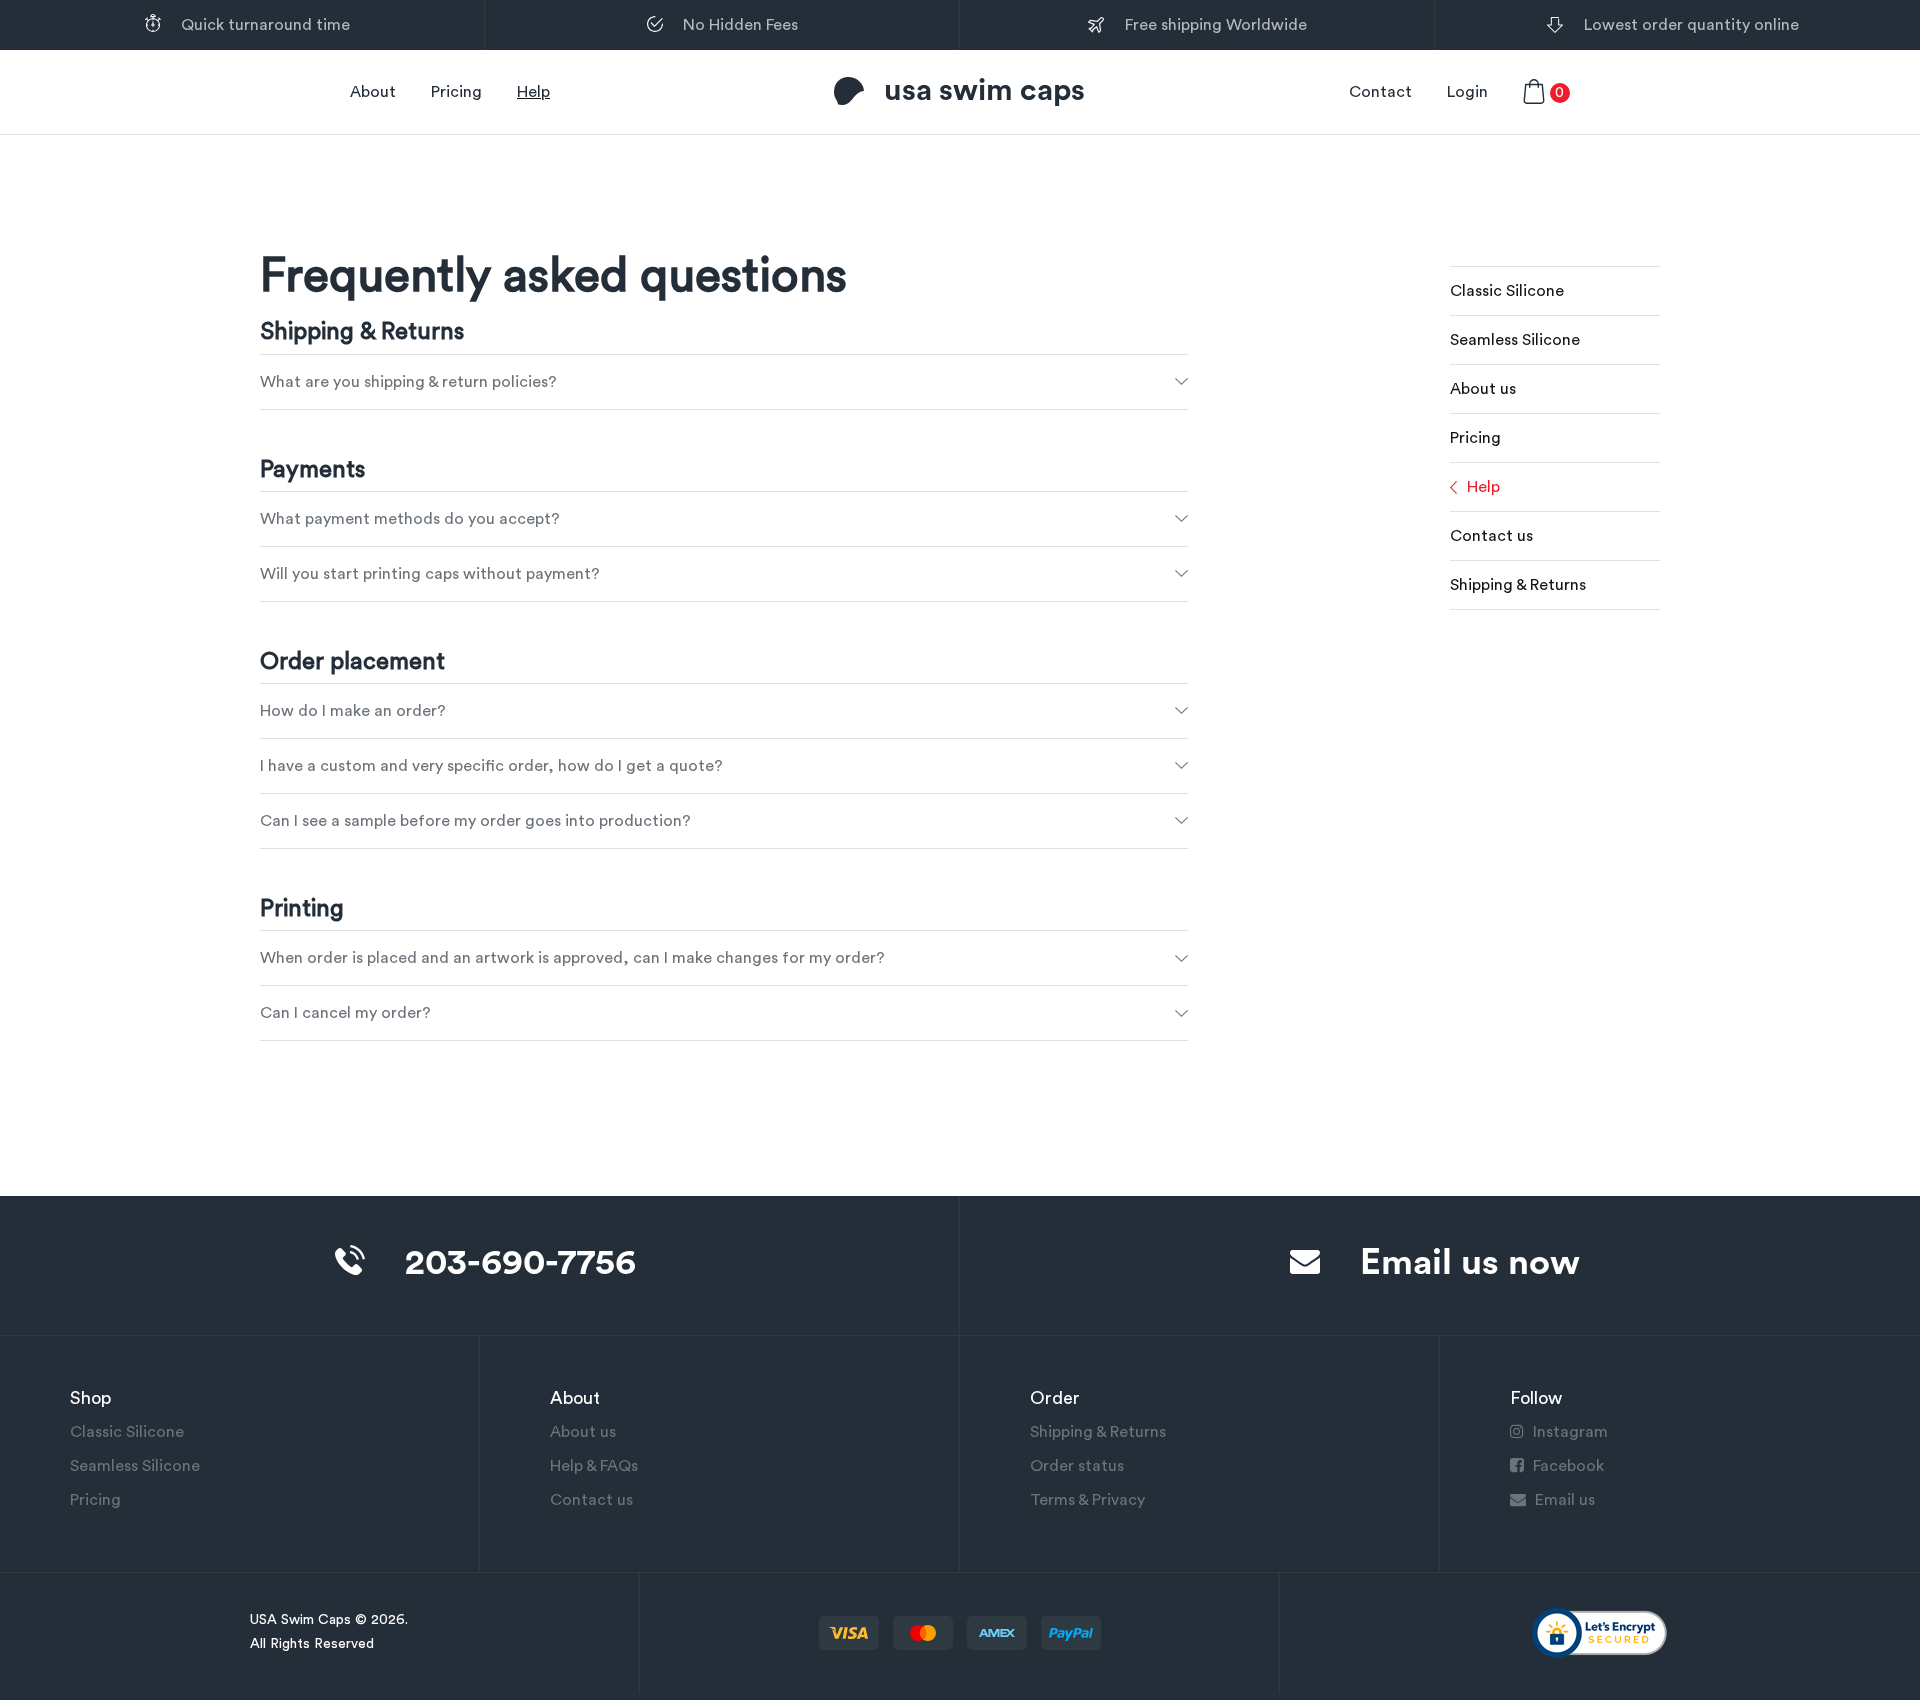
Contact (1380, 92)
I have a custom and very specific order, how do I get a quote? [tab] (491, 766)
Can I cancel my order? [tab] (345, 1013)
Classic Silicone (1507, 291)
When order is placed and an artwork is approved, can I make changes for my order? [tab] (572, 958)
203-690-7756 (520, 1263)
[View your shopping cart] (1534, 91)
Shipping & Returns (1518, 585)
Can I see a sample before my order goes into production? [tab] (475, 821)
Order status (1077, 1466)
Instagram (1568, 1432)
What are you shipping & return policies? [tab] (408, 382)
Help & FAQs (594, 1466)
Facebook (1566, 1466)
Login (1467, 92)
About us (1483, 389)
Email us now (1470, 1263)
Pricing (456, 92)
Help (533, 92)
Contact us (1491, 536)
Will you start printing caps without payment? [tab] (430, 574)
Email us (1563, 1500)
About (373, 92)
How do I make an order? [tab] (353, 711)
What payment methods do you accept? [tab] (410, 519)
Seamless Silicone (1515, 340)
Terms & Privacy (1087, 1500)
